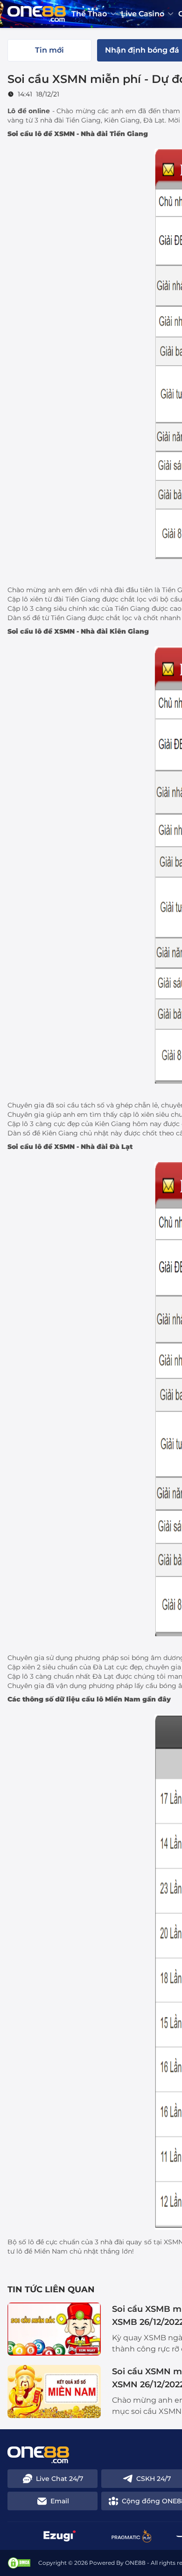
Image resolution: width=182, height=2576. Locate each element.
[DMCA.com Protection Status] (19, 2563)
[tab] (49, 50)
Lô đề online (29, 111)
